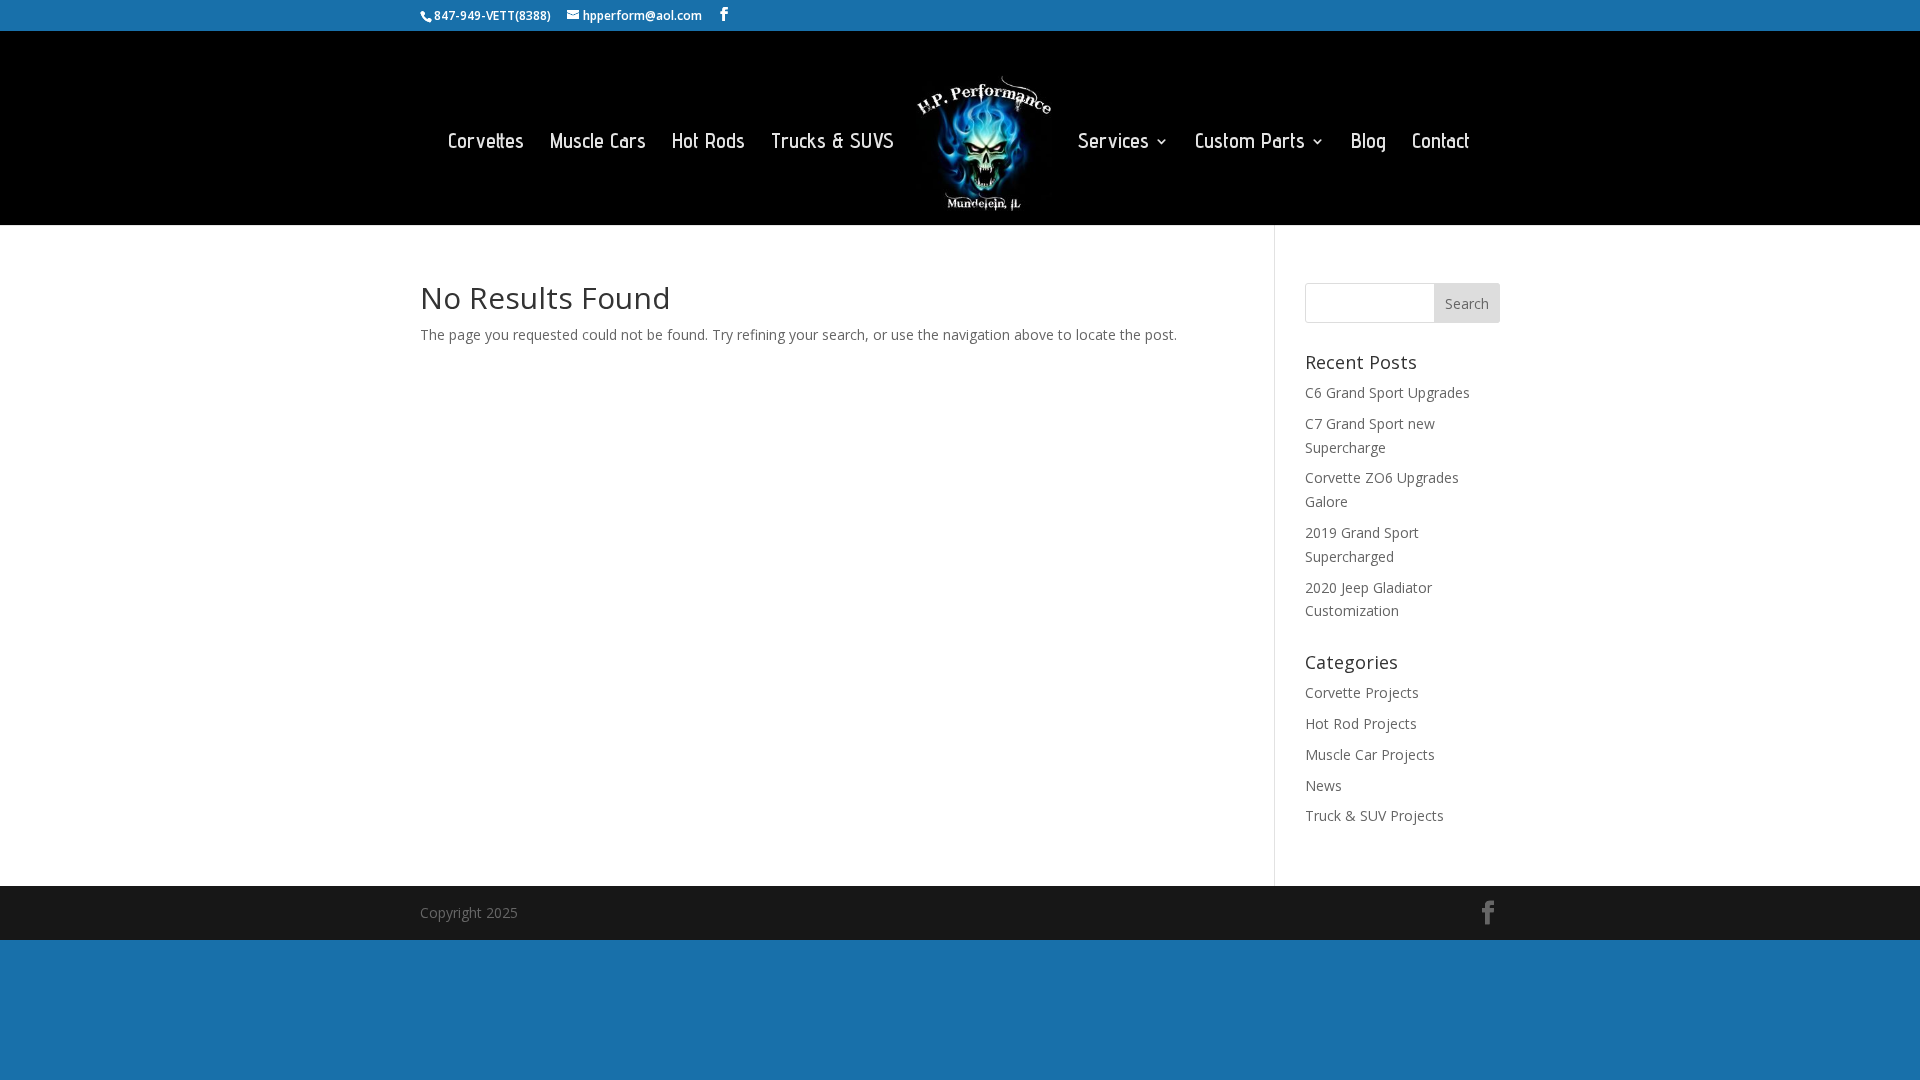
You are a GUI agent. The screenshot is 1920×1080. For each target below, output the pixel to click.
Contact (1441, 143)
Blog (1368, 143)
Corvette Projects (1362, 692)
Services (1113, 143)
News (1323, 785)
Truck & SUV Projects (1374, 815)
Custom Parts (1250, 143)
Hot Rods (708, 143)
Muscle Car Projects (1370, 754)
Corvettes (486, 143)
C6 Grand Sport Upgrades (1387, 392)
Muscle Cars (598, 143)
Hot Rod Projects (1361, 723)
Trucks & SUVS (832, 143)
